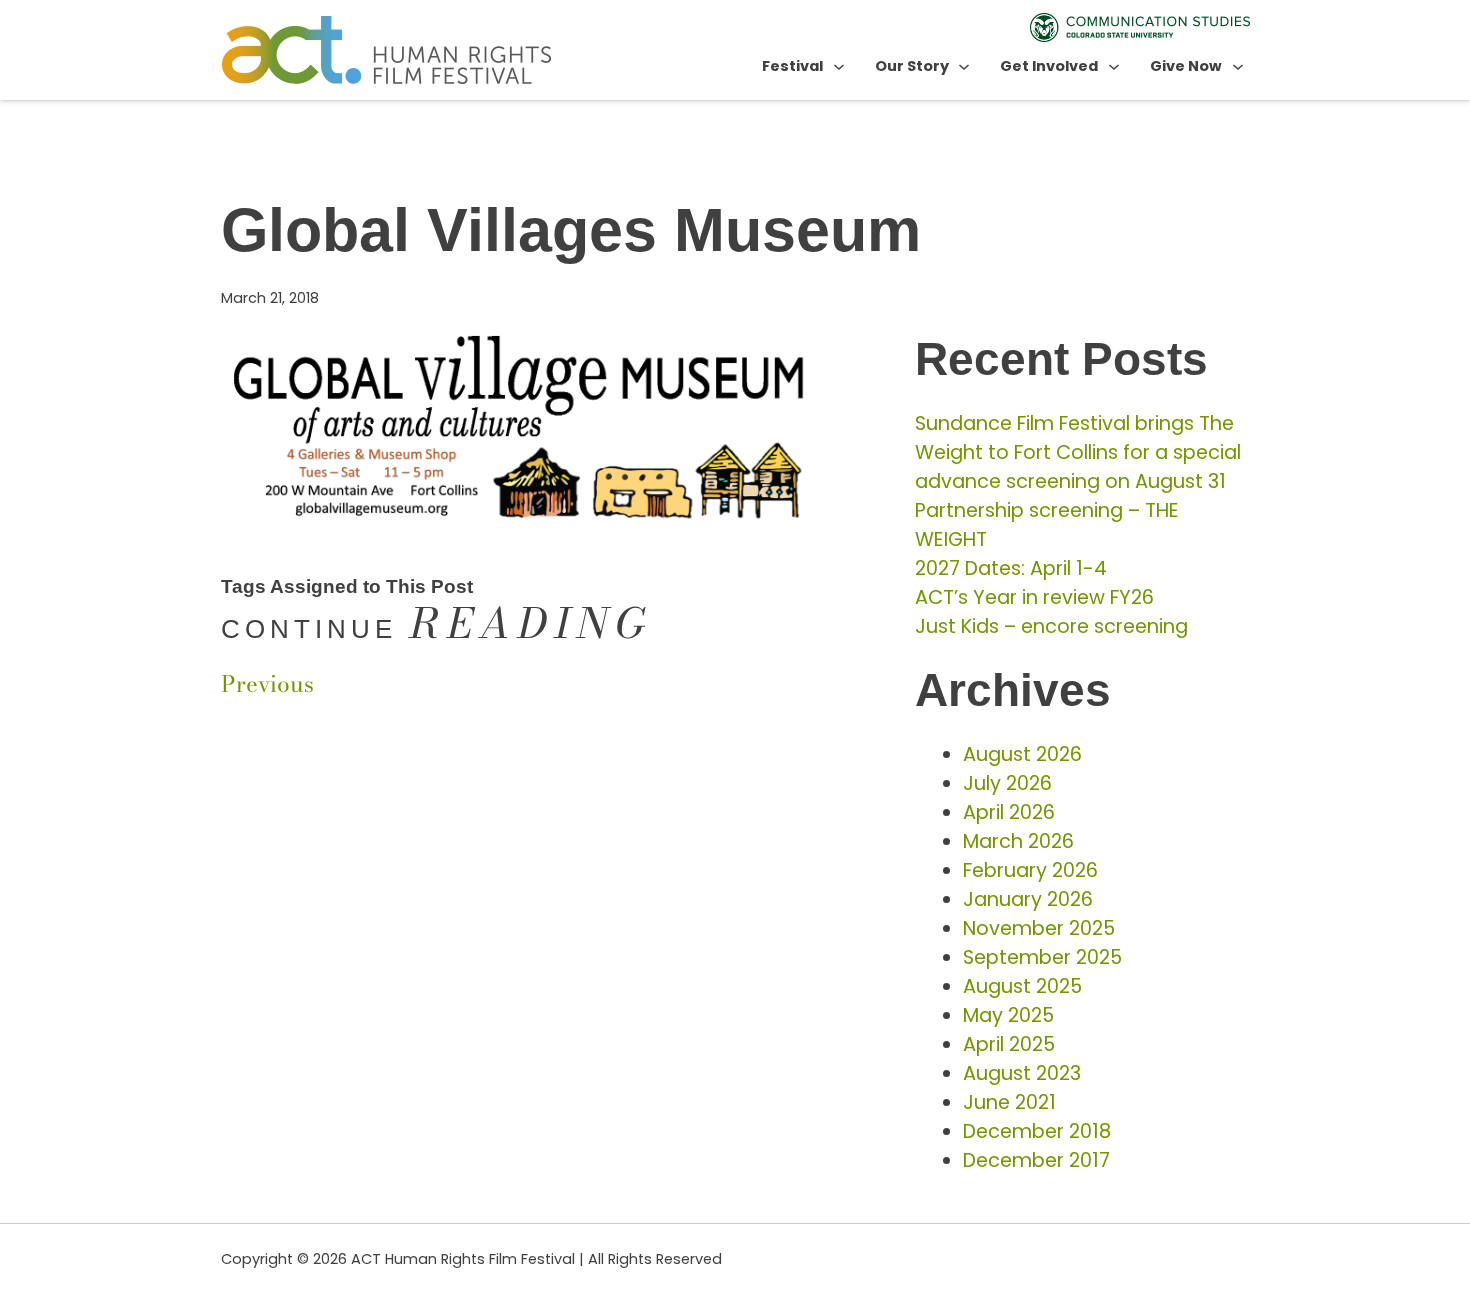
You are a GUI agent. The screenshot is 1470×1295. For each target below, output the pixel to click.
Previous (267, 684)
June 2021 (1009, 1102)
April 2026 (1009, 812)
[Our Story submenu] (964, 66)
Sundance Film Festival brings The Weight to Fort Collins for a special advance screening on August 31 (1078, 452)
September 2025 (1042, 957)
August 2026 (1022, 754)
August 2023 (1022, 1073)
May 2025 (1008, 1015)
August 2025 (1022, 986)
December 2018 (1037, 1131)
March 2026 (1018, 841)
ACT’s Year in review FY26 (1034, 597)
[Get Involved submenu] (1114, 66)
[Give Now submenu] (1238, 66)
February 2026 (1030, 870)
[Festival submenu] (839, 66)
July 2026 (1007, 783)
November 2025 (1039, 928)
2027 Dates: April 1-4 (1011, 568)
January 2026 (1028, 899)
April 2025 (1009, 1044)
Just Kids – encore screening (1051, 626)
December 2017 (1036, 1160)
